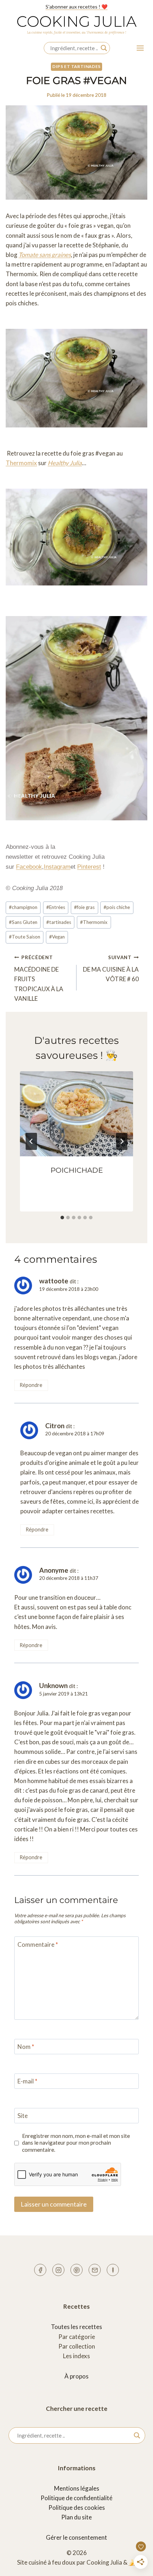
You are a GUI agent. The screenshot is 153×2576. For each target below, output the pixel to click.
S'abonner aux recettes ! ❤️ (76, 7)
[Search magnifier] (104, 48)
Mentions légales (77, 2488)
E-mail (27, 2081)
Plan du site (76, 2517)
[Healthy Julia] (113, 2270)
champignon (23, 907)
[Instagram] (58, 2270)
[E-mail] (95, 2270)
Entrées (56, 907)
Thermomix (21, 463)
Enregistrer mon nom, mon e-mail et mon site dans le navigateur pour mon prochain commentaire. (76, 2143)
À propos (76, 2376)
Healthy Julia (65, 463)
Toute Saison (25, 937)
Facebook (29, 867)
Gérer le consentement (76, 2537)
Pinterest (89, 867)
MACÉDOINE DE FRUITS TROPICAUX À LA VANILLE (39, 978)
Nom (26, 2047)
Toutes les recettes (76, 2327)
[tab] (62, 1218)
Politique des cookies (77, 2507)
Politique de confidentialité (76, 2498)
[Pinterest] (76, 2270)
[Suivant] (122, 1141)
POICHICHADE (77, 1170)
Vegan (57, 937)
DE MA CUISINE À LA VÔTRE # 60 (111, 969)
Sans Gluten (23, 922)
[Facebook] (40, 2270)
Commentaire (38, 1944)
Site (23, 2116)
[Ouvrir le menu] (140, 48)
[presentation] (76, 1114)
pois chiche (117, 907)
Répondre (31, 1385)
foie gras (84, 907)
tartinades (59, 922)
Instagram (57, 867)
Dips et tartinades (76, 66)
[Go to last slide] (31, 1141)
